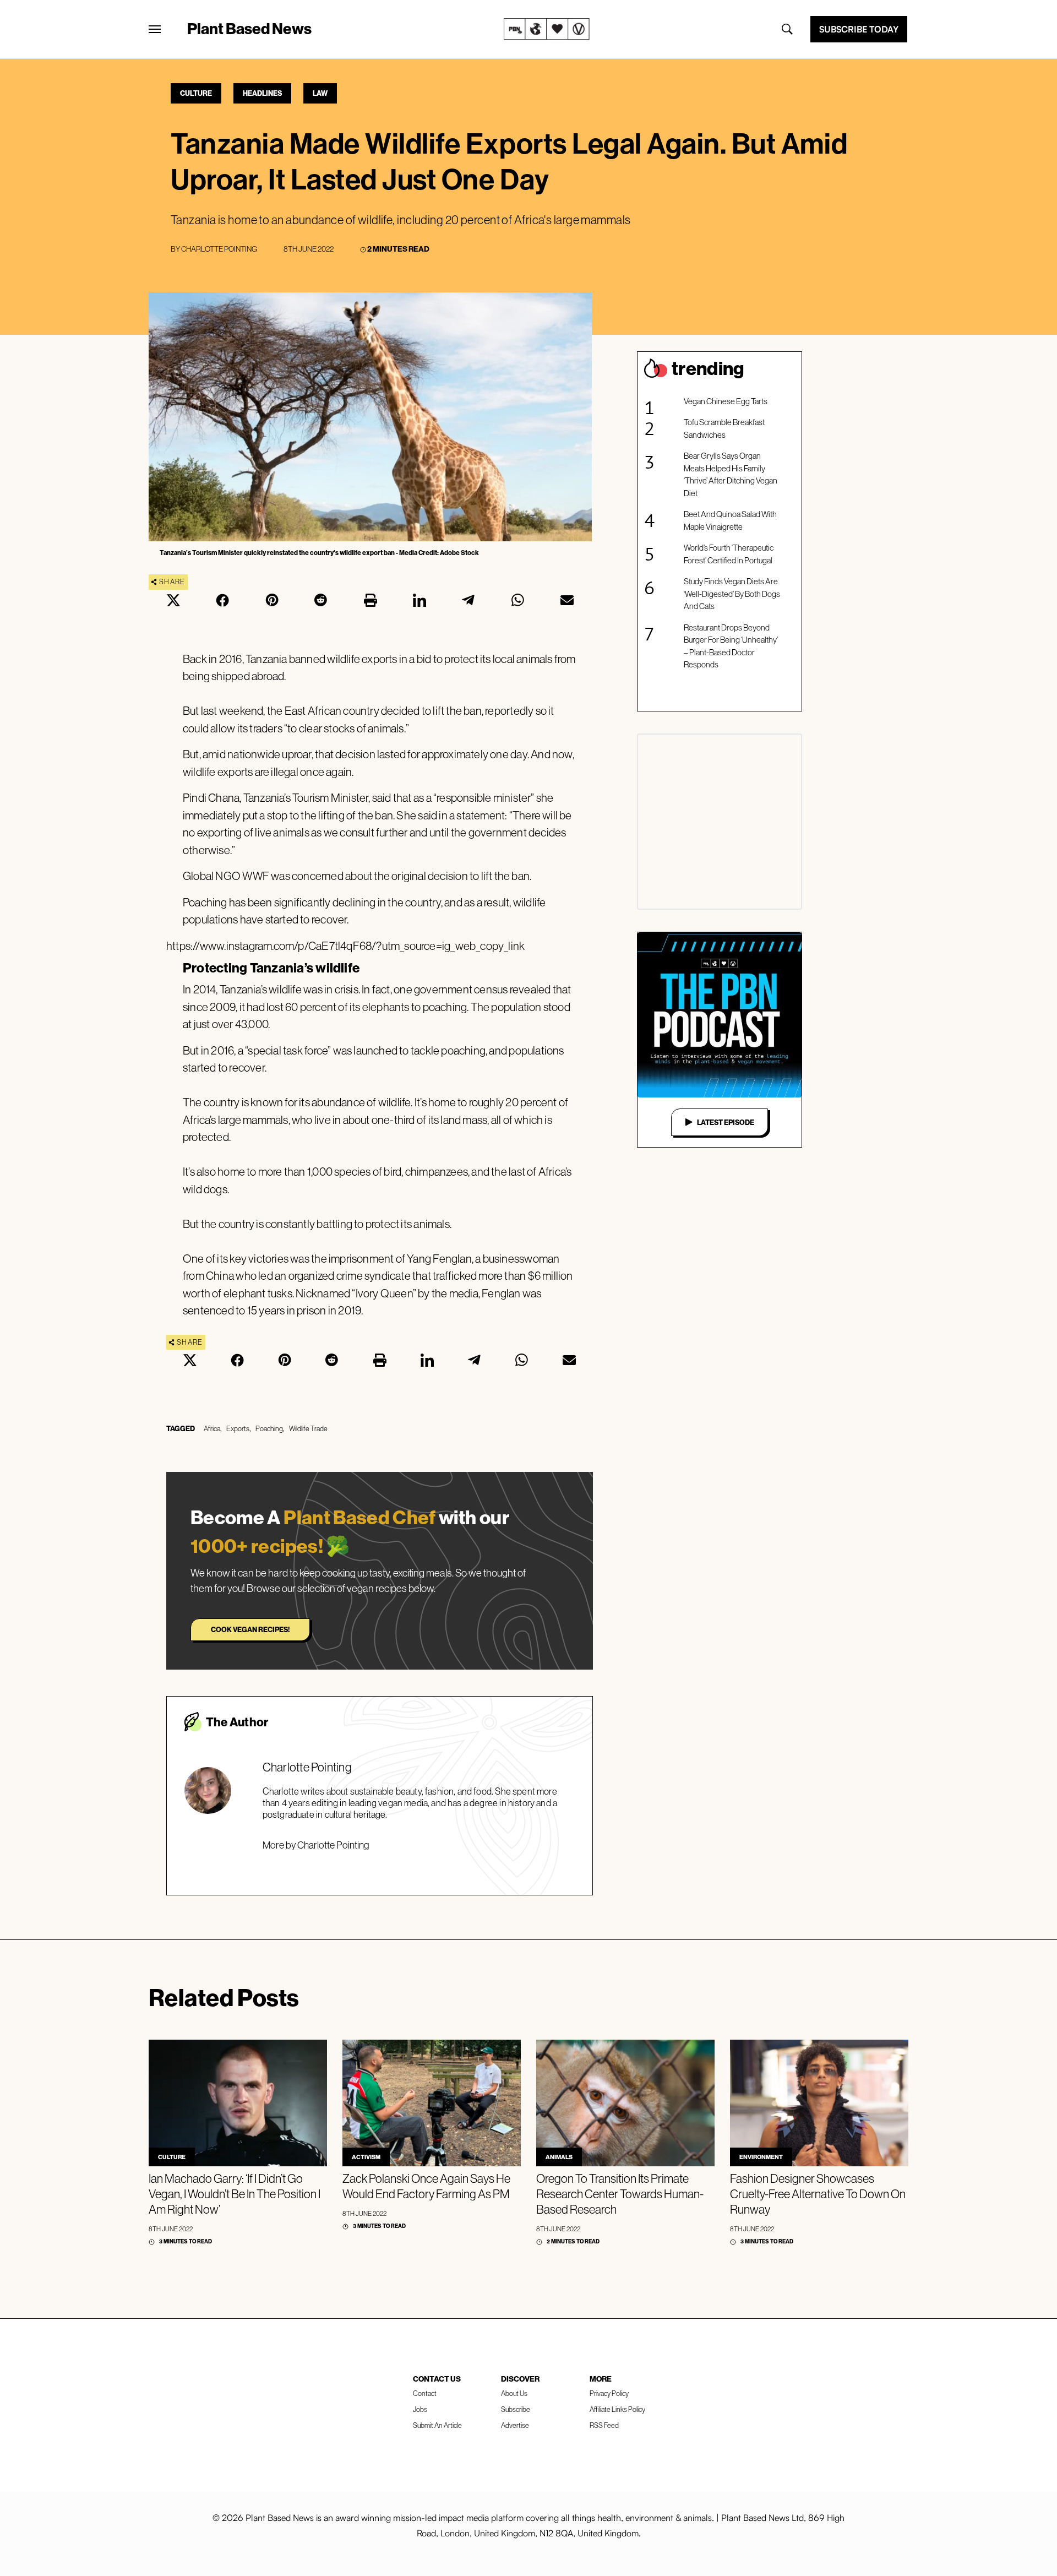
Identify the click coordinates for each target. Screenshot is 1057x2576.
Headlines (262, 93)
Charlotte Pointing (219, 249)
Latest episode (726, 1122)
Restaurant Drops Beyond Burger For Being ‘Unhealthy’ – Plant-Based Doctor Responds (731, 646)
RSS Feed (604, 2425)
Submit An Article (437, 2425)
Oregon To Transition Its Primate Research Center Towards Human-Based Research (620, 2194)
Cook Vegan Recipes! (250, 1629)
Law (320, 93)
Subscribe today (859, 29)
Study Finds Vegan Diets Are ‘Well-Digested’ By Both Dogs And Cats (732, 594)
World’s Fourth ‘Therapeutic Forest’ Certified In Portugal (729, 554)
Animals (559, 2157)
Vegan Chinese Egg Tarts (726, 401)
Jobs (420, 2409)
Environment (761, 2157)
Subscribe (516, 2409)
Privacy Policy (609, 2393)
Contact (425, 2393)
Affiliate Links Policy (617, 2409)
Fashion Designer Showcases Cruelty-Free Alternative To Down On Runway (818, 2194)
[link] (547, 29)
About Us (514, 2393)
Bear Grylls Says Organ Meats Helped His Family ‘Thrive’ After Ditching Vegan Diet (731, 474)
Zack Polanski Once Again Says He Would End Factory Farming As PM (426, 2186)
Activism (366, 2157)
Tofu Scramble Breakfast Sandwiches (724, 428)
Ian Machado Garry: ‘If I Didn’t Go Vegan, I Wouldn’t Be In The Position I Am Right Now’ (235, 2194)
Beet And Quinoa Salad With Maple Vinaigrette (730, 520)
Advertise (515, 2425)
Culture (196, 93)
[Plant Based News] (155, 29)
